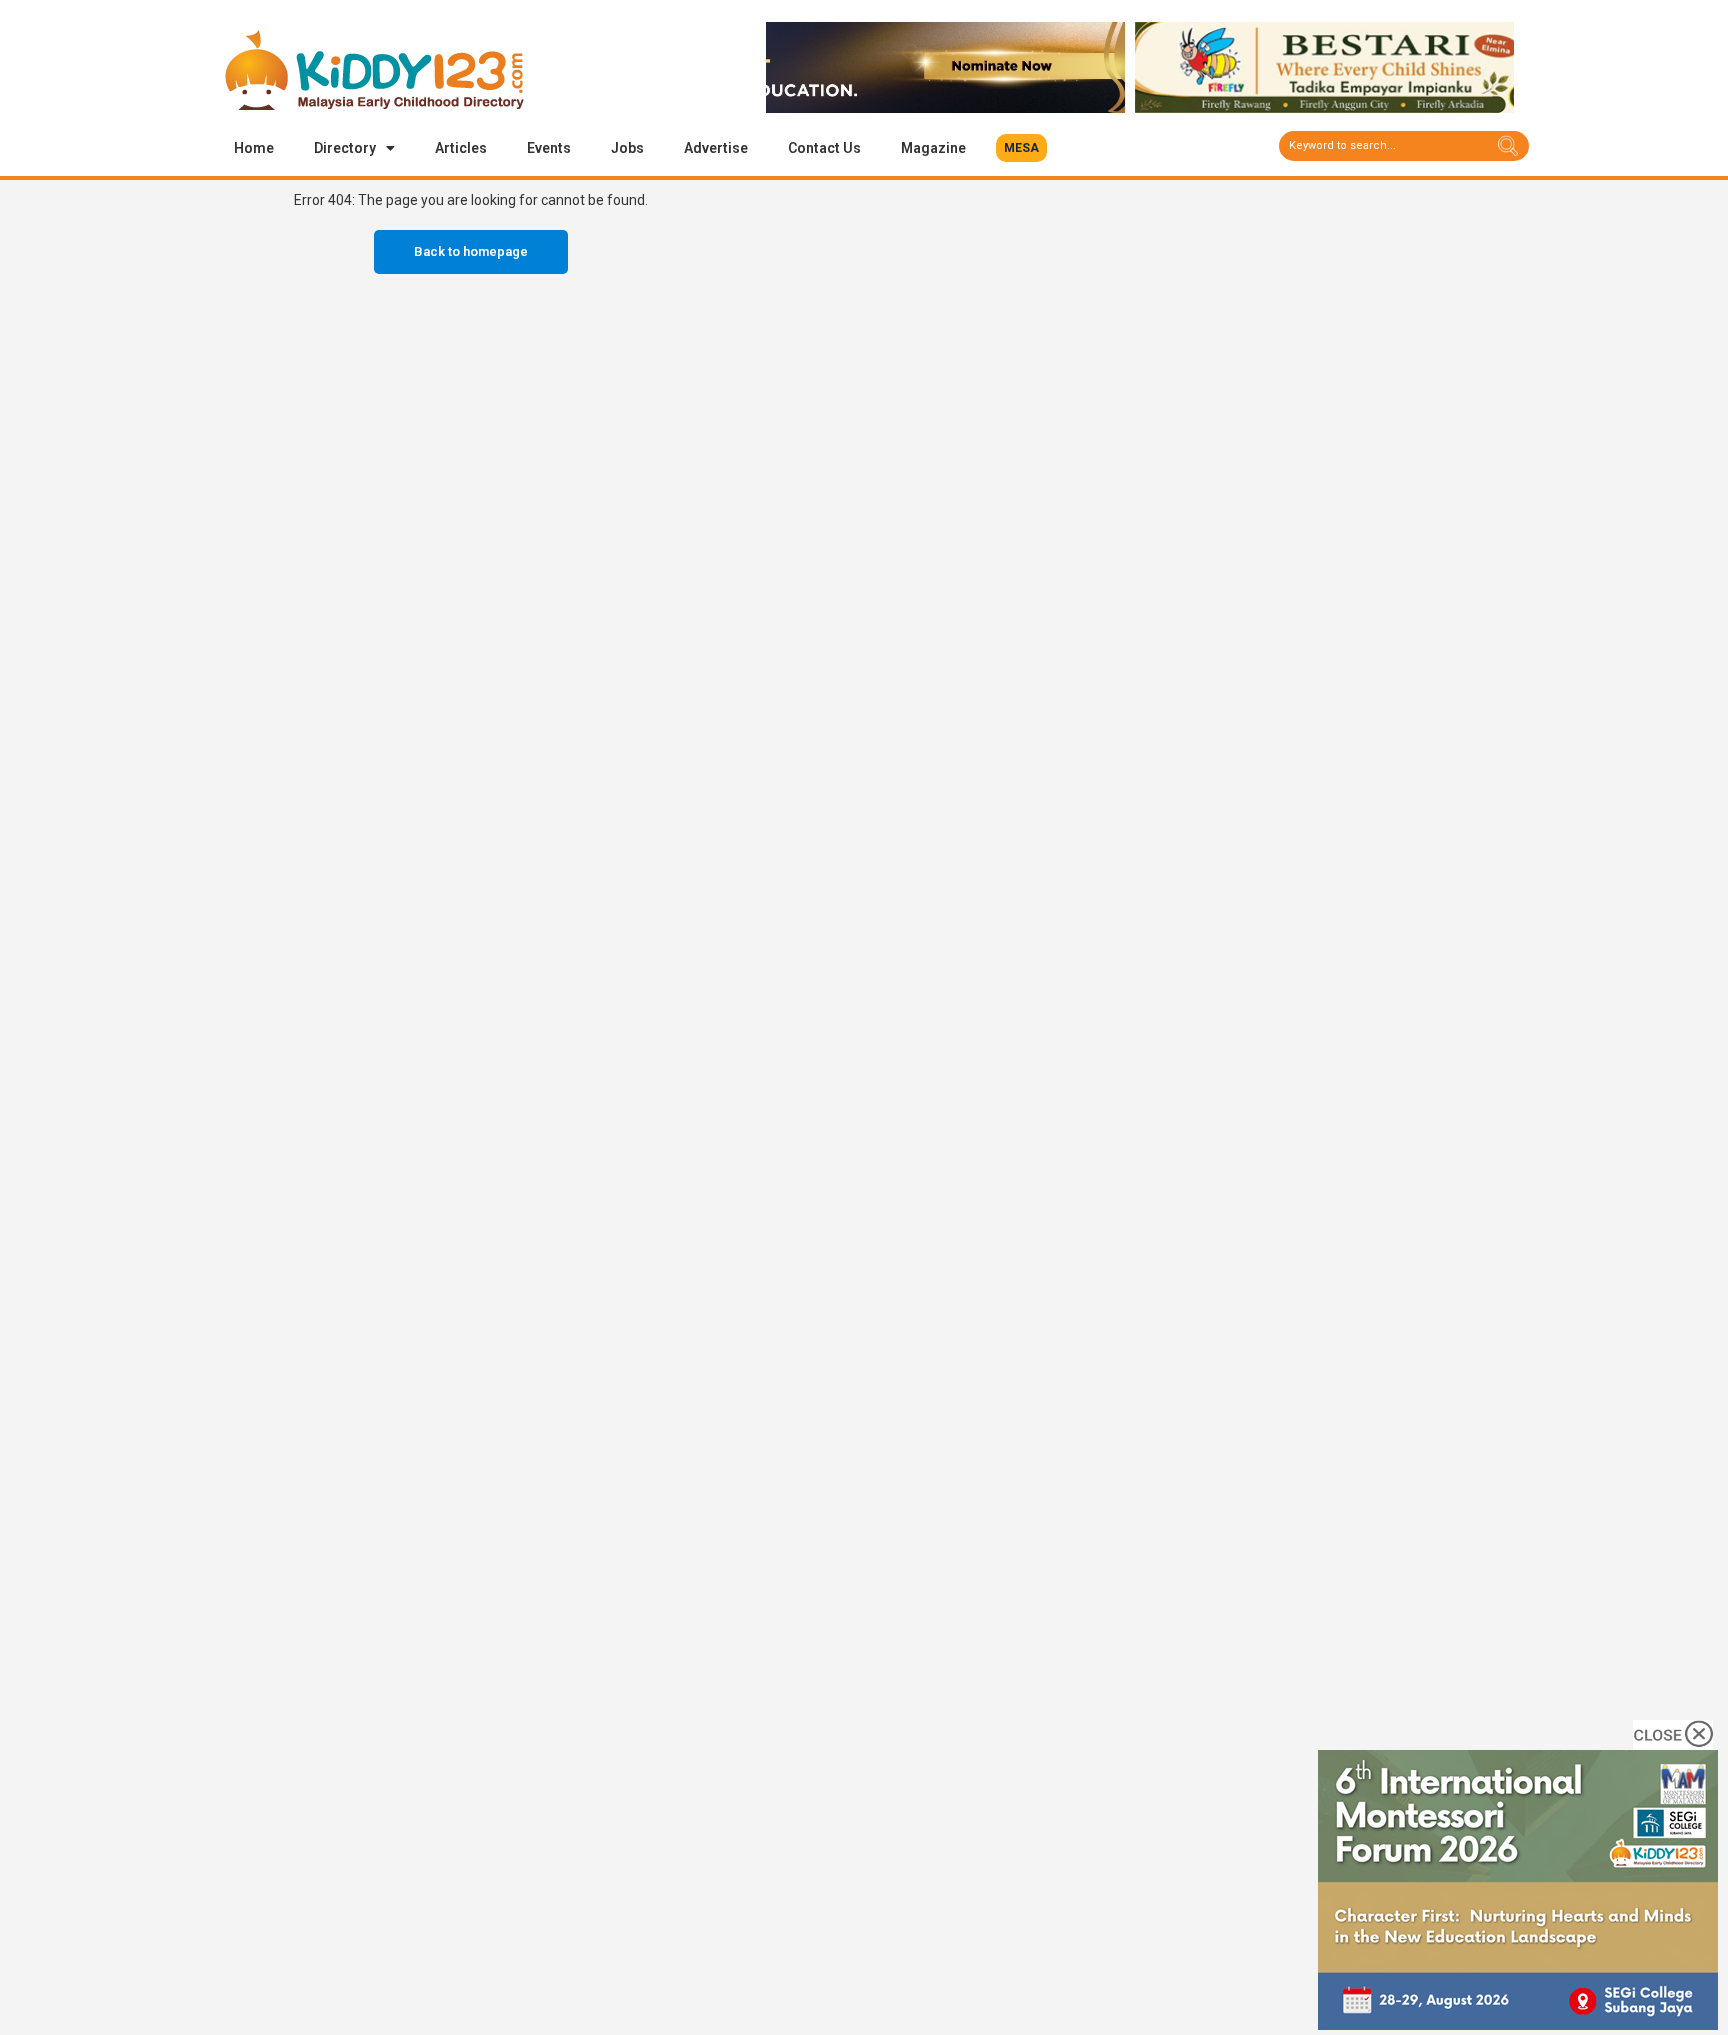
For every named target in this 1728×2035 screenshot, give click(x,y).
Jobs (627, 148)
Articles (461, 148)
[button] (1021, 148)
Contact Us (824, 148)
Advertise (716, 148)
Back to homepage (471, 251)
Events (549, 148)
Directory (345, 148)
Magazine (933, 148)
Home (254, 148)
